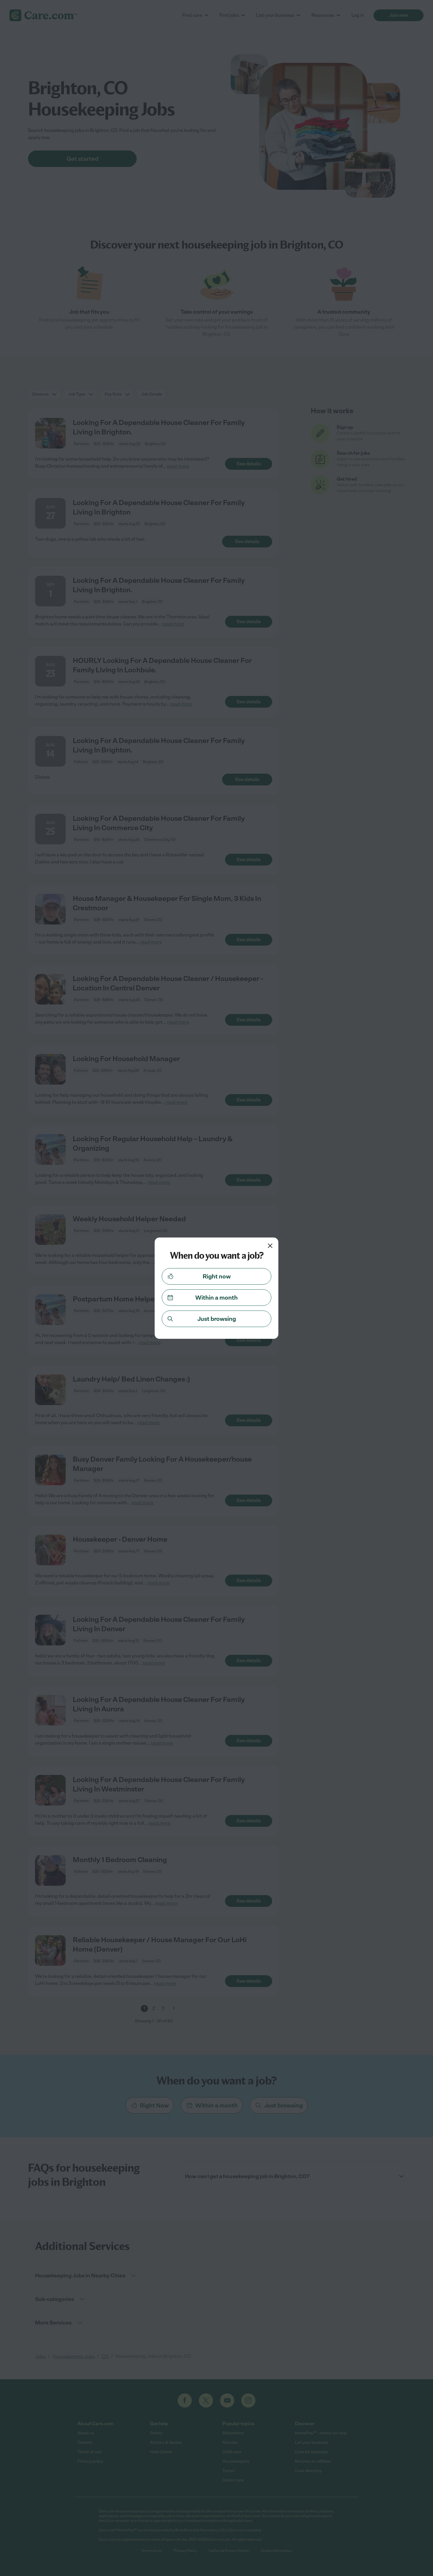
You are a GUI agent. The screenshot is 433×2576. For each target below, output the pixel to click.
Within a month (216, 1298)
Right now (217, 1276)
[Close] (270, 1246)
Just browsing (217, 1319)
